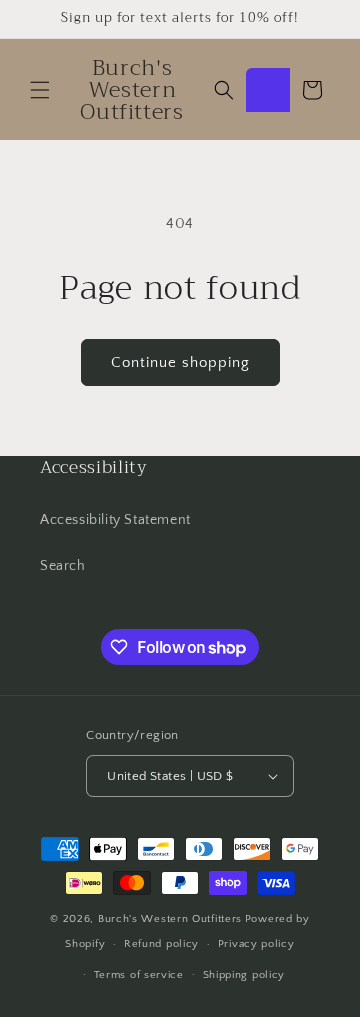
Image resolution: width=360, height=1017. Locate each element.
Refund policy (161, 944)
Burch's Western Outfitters (170, 919)
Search (63, 566)
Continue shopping (180, 362)
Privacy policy (256, 944)
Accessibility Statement (115, 520)
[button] (40, 90)
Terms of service (139, 975)
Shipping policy (244, 975)
